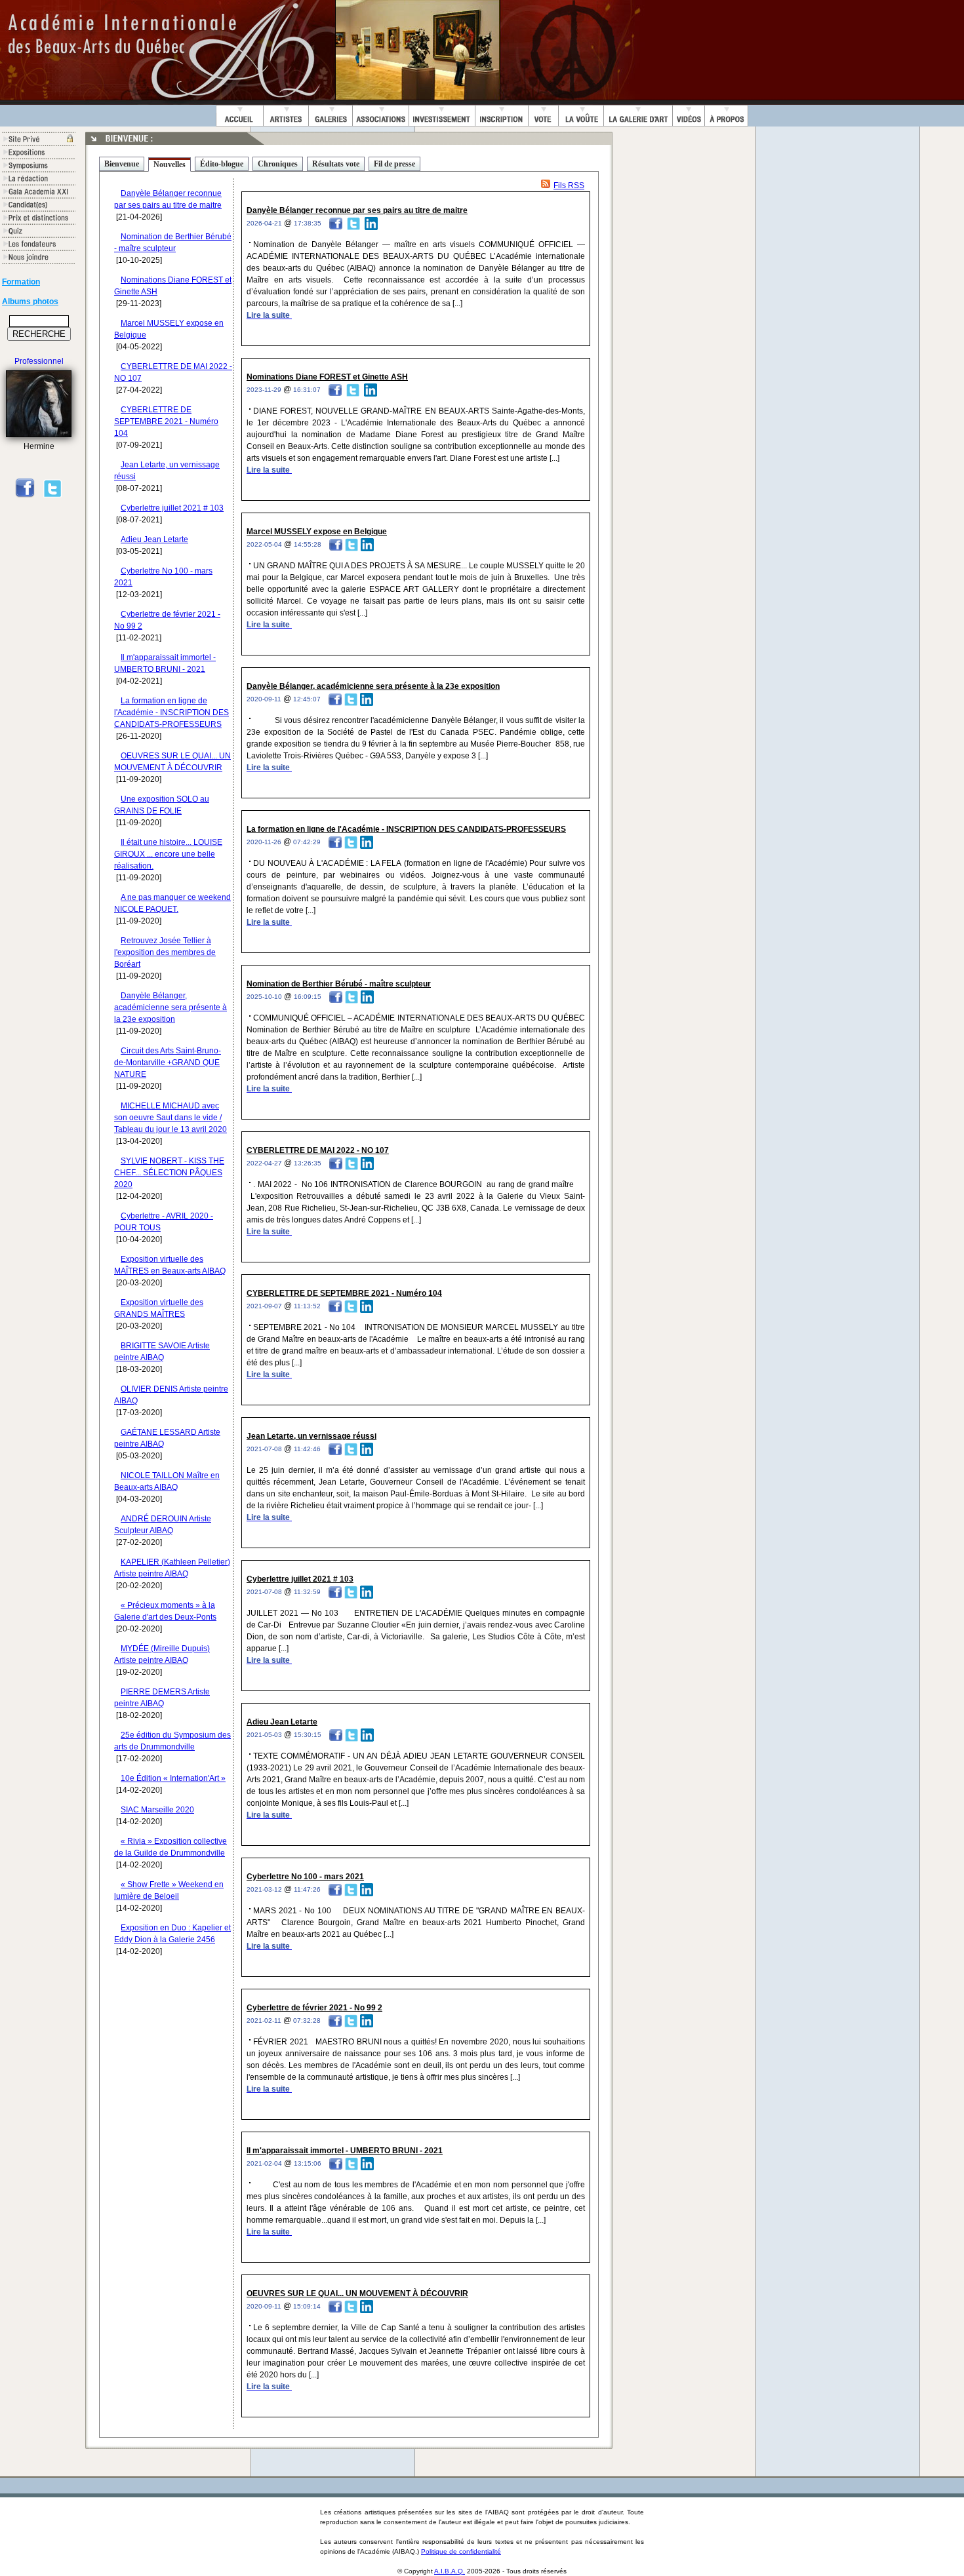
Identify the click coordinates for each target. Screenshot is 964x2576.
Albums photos (30, 302)
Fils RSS (569, 185)
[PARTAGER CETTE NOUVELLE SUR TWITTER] (353, 223)
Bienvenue (122, 164)
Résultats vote (336, 164)
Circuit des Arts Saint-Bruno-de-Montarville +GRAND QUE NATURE (168, 1063)
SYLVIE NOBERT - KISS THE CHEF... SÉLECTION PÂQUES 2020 (169, 1173)
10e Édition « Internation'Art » (173, 1778)
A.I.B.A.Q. (450, 2571)
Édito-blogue (222, 164)
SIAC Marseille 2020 (157, 1810)
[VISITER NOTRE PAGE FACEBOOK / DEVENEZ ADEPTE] (25, 496)
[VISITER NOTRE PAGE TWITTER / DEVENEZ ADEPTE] (52, 496)
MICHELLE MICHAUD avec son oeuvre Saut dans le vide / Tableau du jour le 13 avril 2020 (171, 1118)
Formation (21, 282)
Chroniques (278, 164)
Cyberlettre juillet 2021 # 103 (172, 508)
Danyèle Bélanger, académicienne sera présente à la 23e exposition (171, 1007)
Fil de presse (394, 164)
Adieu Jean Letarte (154, 539)
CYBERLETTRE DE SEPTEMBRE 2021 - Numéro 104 (166, 421)
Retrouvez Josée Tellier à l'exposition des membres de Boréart (165, 952)
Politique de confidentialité (461, 2551)
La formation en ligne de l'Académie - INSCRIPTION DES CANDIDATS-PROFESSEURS (171, 712)
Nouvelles (170, 165)
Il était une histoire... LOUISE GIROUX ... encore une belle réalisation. (168, 854)
